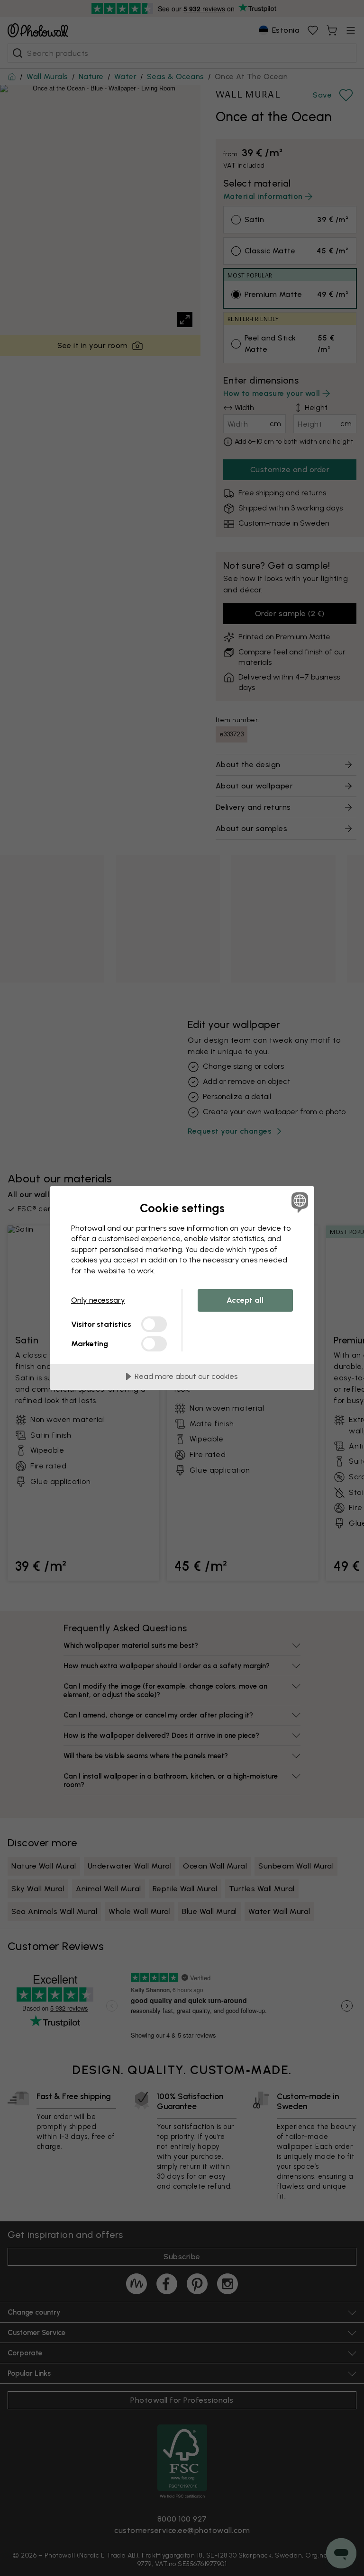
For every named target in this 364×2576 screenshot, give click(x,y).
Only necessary (98, 1300)
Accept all (245, 1300)
